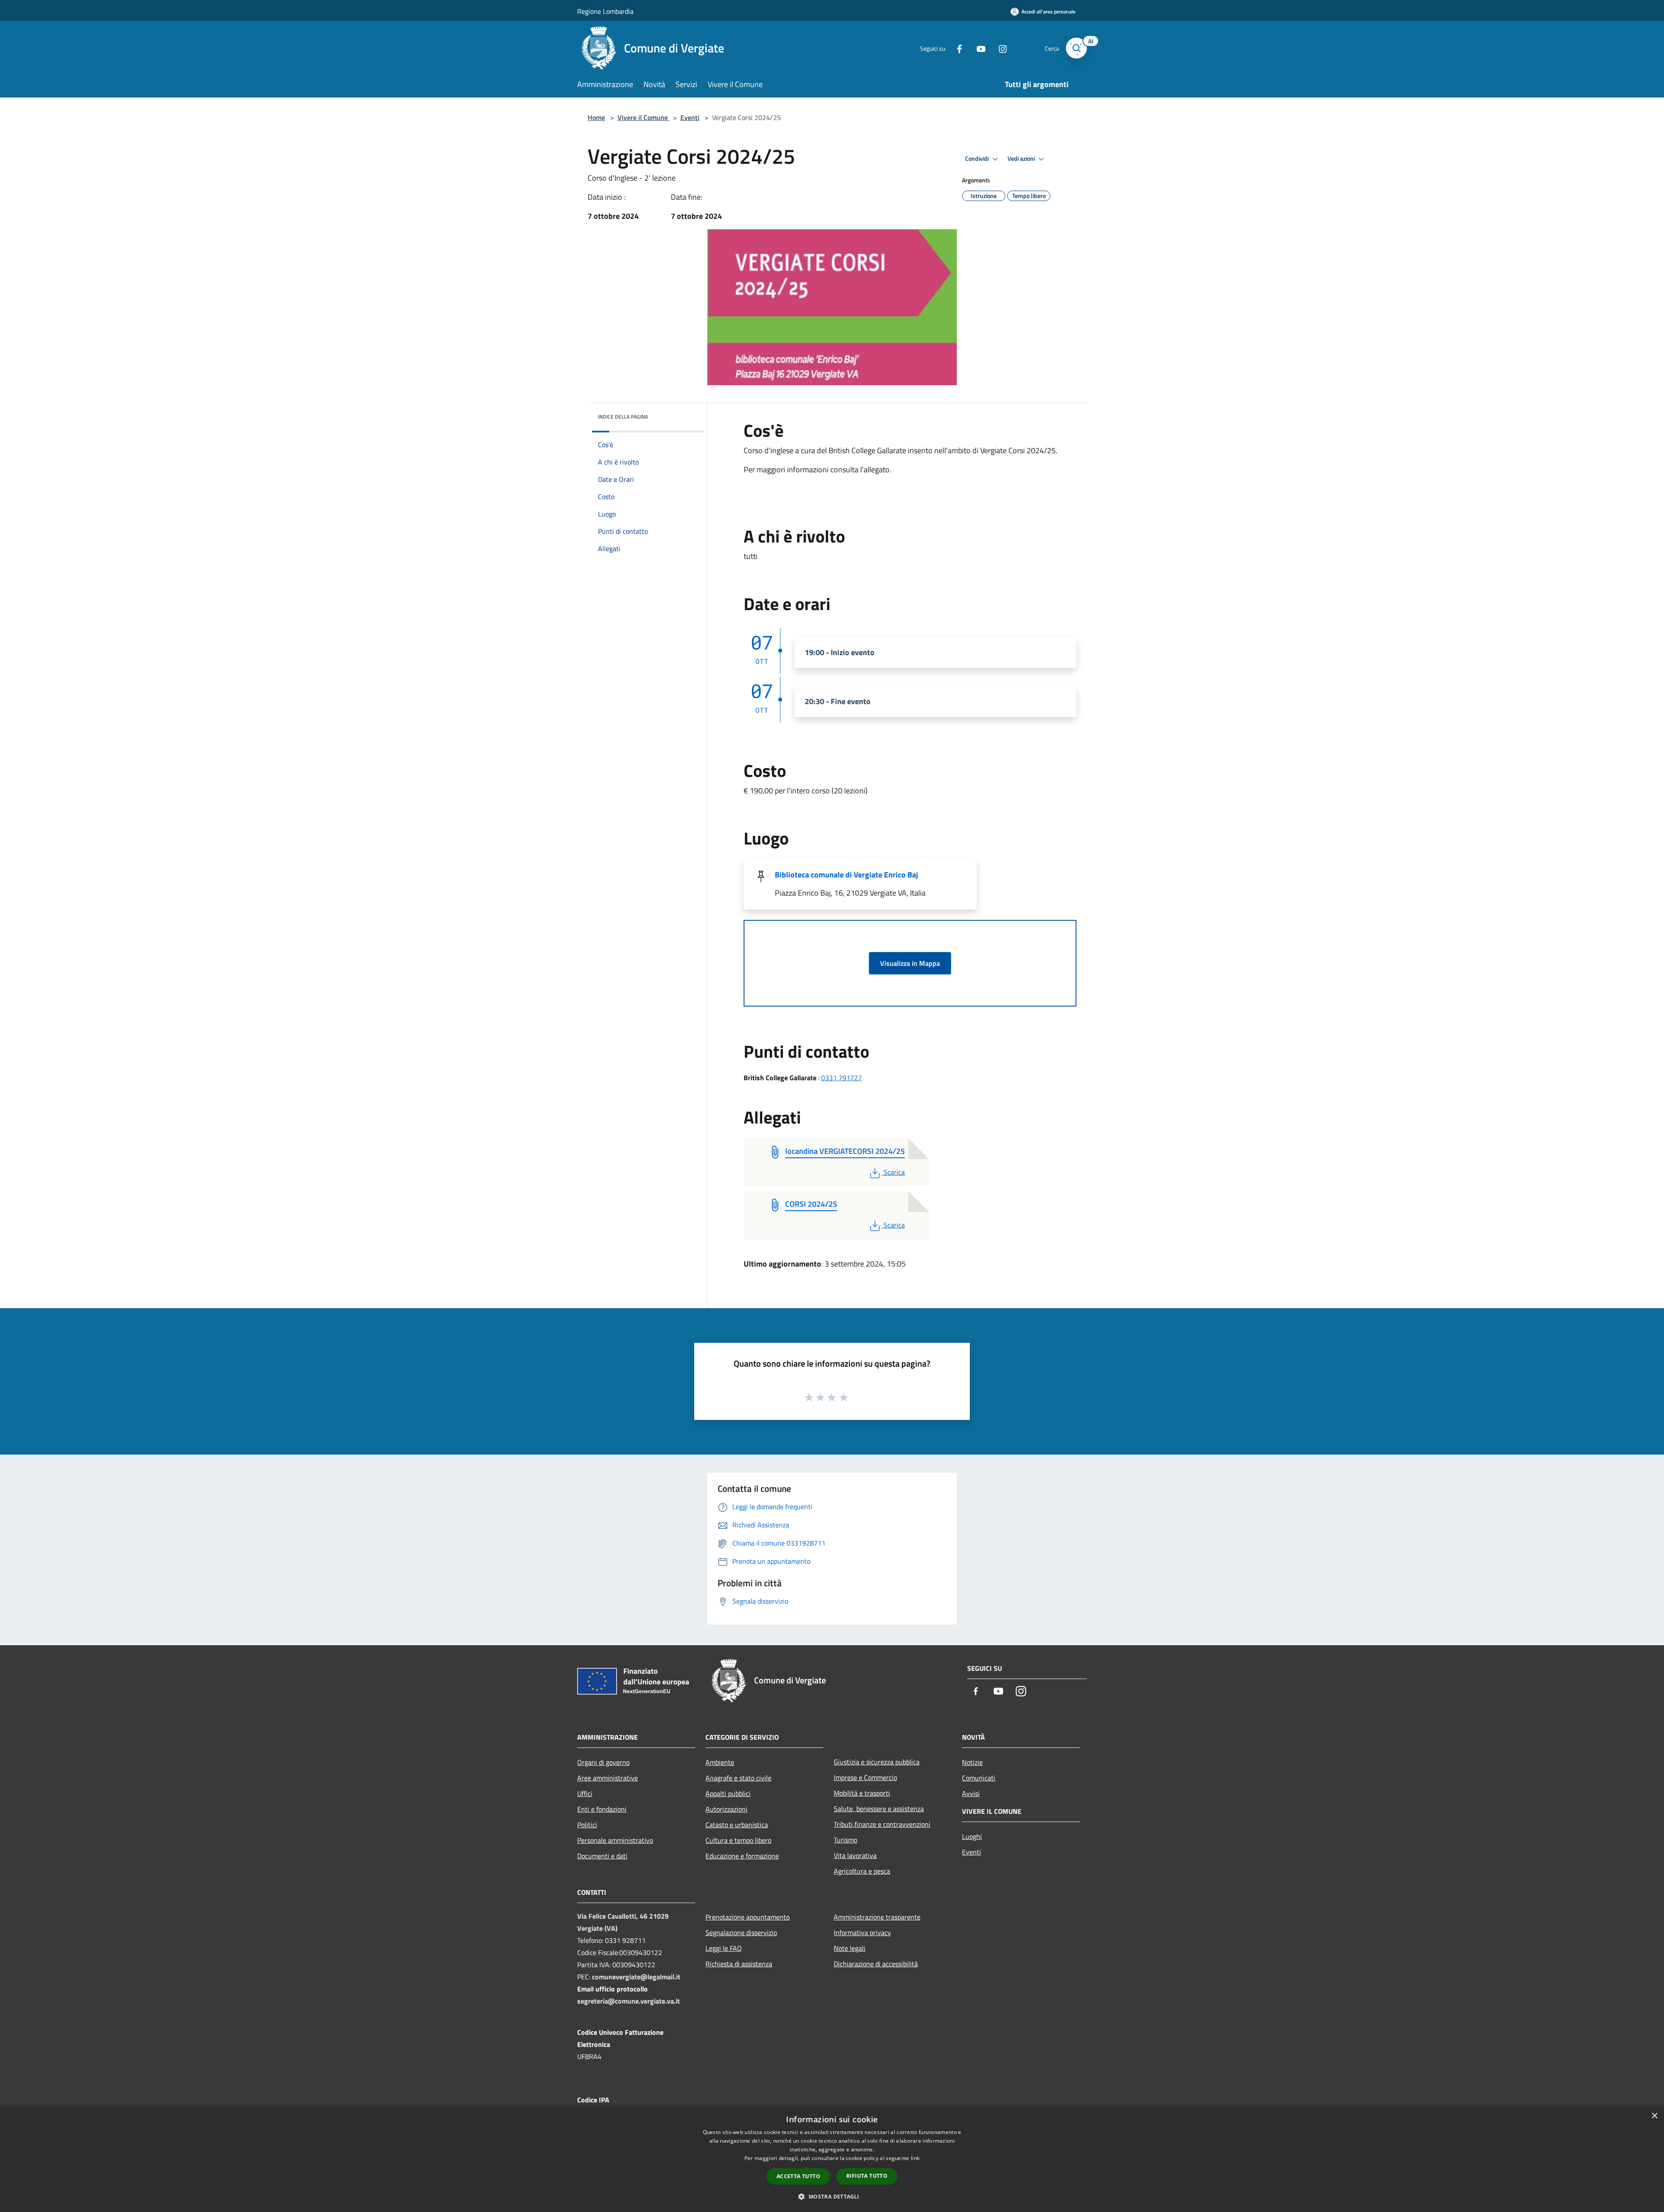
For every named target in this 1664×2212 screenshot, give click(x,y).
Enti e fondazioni (602, 1809)
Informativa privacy (862, 1933)
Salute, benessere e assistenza (879, 1809)
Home (596, 117)
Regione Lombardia (605, 11)
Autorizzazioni (726, 1809)
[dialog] (832, 2159)
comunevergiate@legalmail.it (636, 1977)
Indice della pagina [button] (623, 417)
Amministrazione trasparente (877, 1917)
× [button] (1654, 2116)
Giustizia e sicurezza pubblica (877, 1762)
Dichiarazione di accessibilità (876, 1964)
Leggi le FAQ (724, 1948)
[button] (832, 2196)
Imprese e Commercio (865, 1777)
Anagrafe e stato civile (738, 1778)
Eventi (690, 117)
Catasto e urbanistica (737, 1825)
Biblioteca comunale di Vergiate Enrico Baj (847, 875)
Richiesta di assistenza (739, 1964)
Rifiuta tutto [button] (867, 2176)
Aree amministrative (608, 1778)
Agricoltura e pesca (862, 1871)
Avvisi (971, 1793)
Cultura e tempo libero (738, 1840)
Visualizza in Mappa (910, 963)
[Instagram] (999, 48)
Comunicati (979, 1778)
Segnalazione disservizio (741, 1933)
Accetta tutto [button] (798, 2176)
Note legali (850, 1948)
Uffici (585, 1793)
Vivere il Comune (643, 117)
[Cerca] (1076, 48)
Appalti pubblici (728, 1793)
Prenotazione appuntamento (747, 1917)
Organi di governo (603, 1762)
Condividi (978, 159)
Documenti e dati (602, 1856)
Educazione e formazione (742, 1856)
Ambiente (720, 1762)
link (915, 2158)
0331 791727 (842, 1078)
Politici (587, 1825)
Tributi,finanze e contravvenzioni (882, 1824)
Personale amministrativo (615, 1840)
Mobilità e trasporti (862, 1793)
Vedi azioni (1022, 159)
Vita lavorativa (855, 1855)
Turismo (845, 1840)
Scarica (894, 1172)
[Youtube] (978, 48)
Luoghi (972, 1836)
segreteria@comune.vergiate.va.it (629, 2001)
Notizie (972, 1762)
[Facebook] (956, 48)
